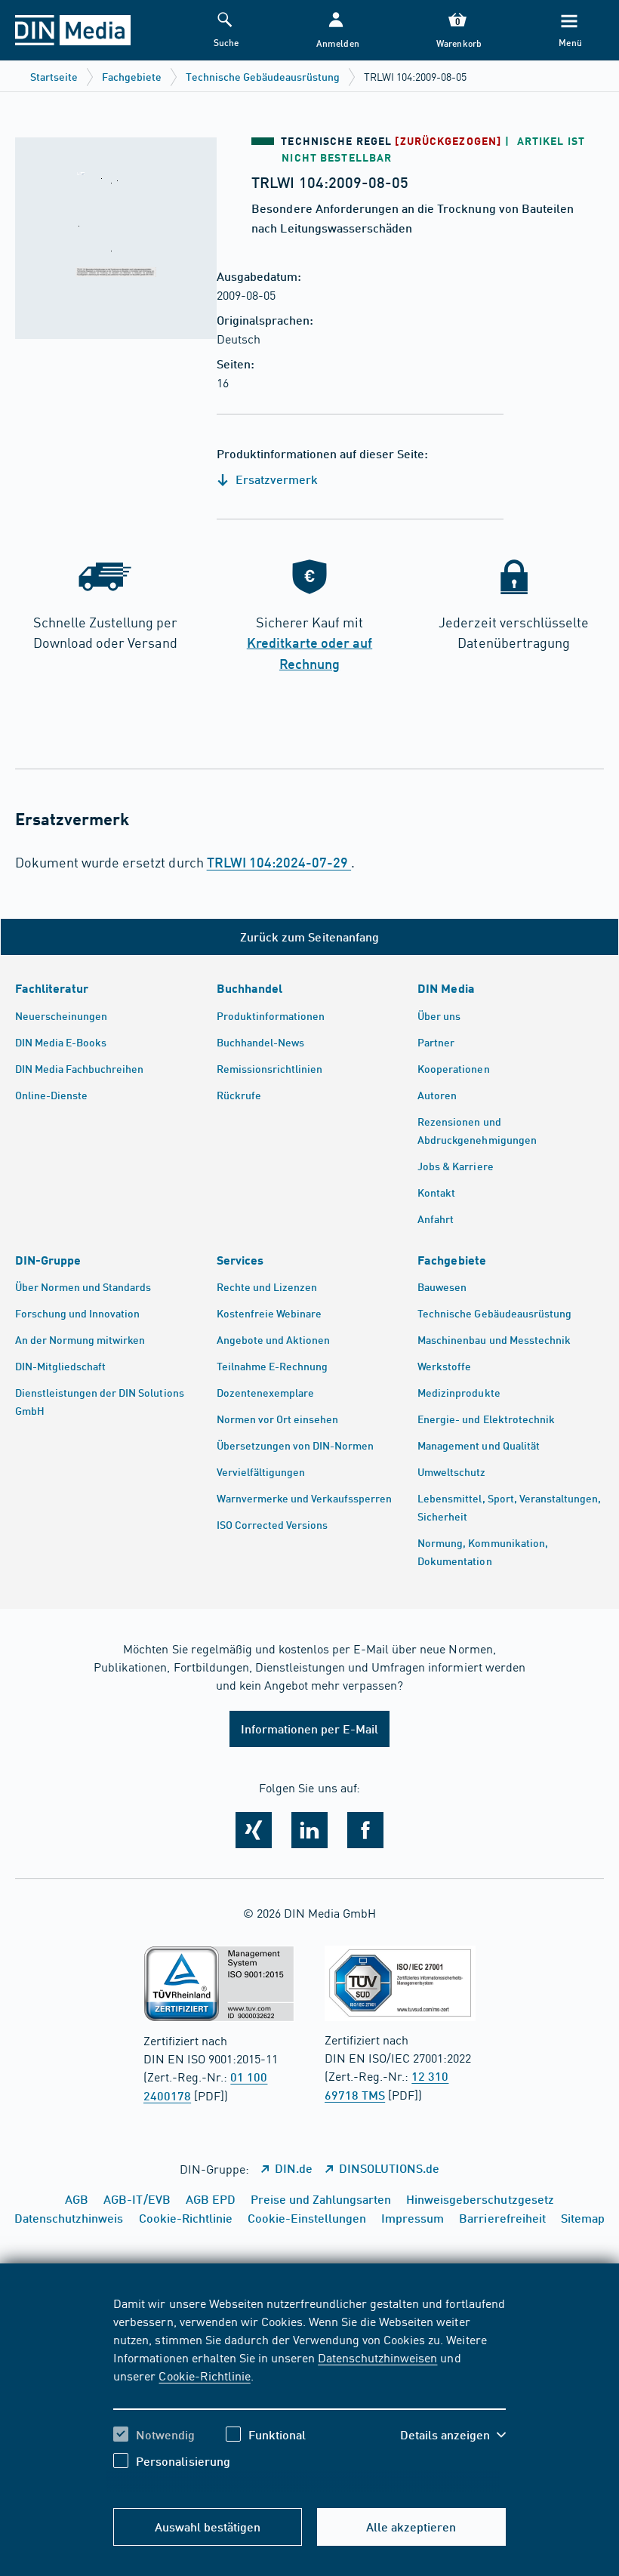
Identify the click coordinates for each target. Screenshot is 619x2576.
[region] (309, 2393)
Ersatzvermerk (275, 479)
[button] (336, 31)
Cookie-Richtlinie (204, 2375)
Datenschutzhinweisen (377, 2357)
